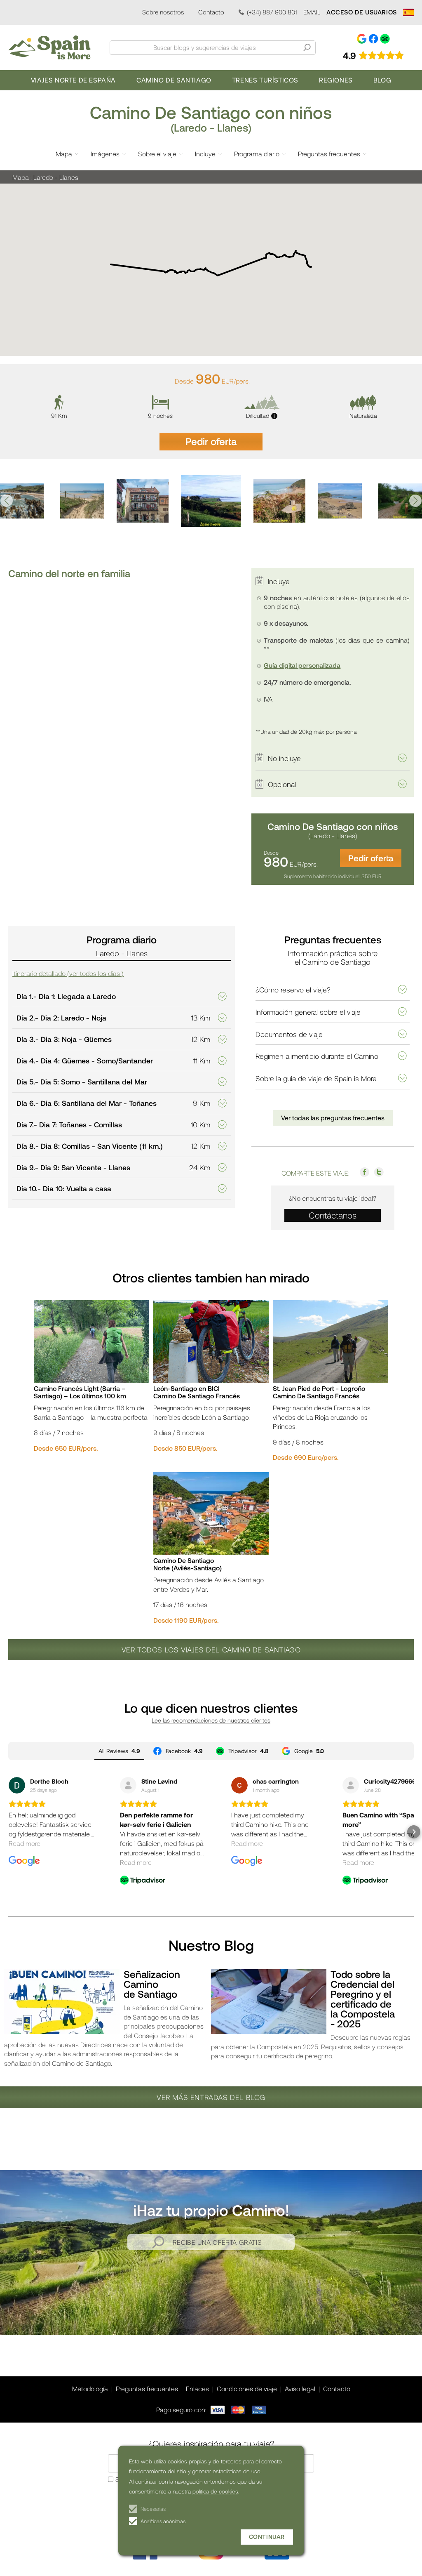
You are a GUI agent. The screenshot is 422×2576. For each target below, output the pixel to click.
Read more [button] (25, 1843)
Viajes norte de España (73, 80)
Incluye (205, 154)
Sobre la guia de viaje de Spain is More (316, 1078)
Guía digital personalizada (302, 665)
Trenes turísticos (265, 80)
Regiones (336, 80)
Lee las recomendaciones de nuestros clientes (211, 1720)
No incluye (284, 758)
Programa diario (257, 154)
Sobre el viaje (157, 154)
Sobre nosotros (163, 12)
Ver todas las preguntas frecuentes (333, 1118)
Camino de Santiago (174, 80)
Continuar (267, 2537)
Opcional (282, 784)
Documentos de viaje (289, 1034)
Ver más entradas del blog (211, 2097)
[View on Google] (17, 1785)
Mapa (64, 154)
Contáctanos (333, 1215)
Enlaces (197, 2389)
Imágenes (105, 154)
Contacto (211, 12)
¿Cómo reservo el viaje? (293, 990)
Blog (382, 80)
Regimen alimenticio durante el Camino (317, 1056)
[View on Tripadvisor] (128, 1785)
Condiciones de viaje (247, 2389)
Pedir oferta (211, 441)
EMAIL (312, 12)
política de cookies (215, 2491)
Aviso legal (300, 2389)
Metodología (90, 2389)
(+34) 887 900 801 (272, 12)
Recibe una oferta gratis (217, 2242)
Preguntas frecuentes (329, 154)
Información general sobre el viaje (308, 1012)
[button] (7, 501)
